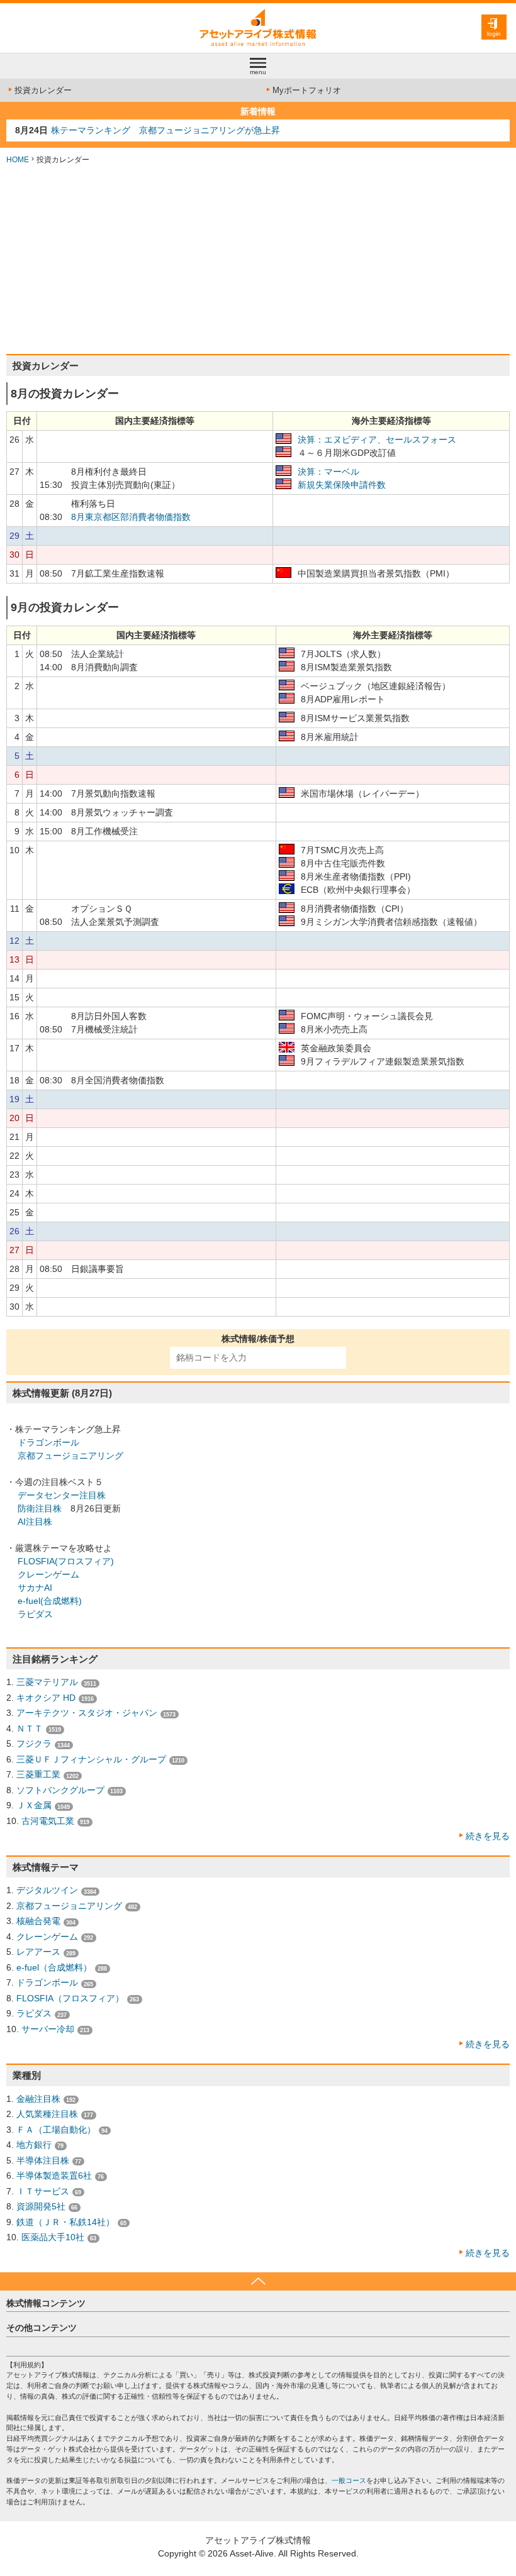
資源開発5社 (41, 2206)
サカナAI (35, 1588)
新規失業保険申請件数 (342, 485)
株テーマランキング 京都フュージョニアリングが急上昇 (165, 130)
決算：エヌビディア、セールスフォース (377, 439)
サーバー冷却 (48, 2029)
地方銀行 (34, 2145)
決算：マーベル (328, 472)
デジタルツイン (47, 1890)
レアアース (38, 1952)
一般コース (349, 2480)
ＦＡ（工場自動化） (56, 2130)
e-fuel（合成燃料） (54, 1967)
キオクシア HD (46, 1698)
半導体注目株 (43, 2160)
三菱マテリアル (47, 1682)
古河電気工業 (48, 1821)
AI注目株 (35, 1522)
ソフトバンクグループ (60, 1790)
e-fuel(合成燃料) (50, 1601)
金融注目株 (38, 2099)
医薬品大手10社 (53, 2237)
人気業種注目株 (47, 2114)
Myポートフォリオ (307, 90)
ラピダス (35, 1614)
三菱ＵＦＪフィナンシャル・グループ (91, 1759)
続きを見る (488, 1836)
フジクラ (34, 1744)
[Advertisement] (258, 260)
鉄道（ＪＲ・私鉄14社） (65, 2222)
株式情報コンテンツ (46, 2303)
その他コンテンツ (42, 2328)
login (494, 34)
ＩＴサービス (43, 2191)
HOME (18, 160)
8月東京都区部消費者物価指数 (131, 517)
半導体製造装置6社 (54, 2175)
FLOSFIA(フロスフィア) (66, 1561)
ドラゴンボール (48, 1442)
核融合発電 (38, 1921)
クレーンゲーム (48, 1574)
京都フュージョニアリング (70, 1456)
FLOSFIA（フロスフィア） (70, 1998)
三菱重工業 (38, 1774)
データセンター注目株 (62, 1495)
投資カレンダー (43, 90)
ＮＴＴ (30, 1728)
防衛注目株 (40, 1508)
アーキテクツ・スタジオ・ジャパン (87, 1713)
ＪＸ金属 (34, 1805)
